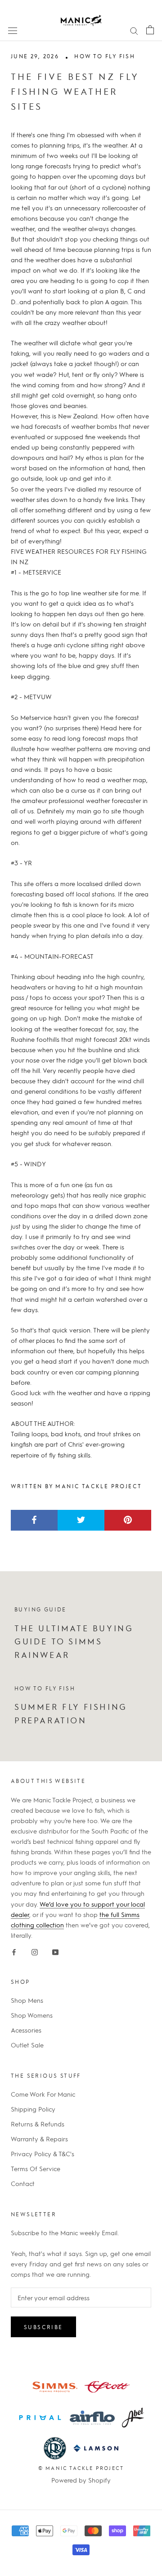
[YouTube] (55, 1951)
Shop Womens (32, 2015)
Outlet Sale (27, 2045)
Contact (23, 2183)
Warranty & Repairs (39, 2139)
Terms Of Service (36, 2168)
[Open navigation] (13, 30)
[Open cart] (150, 30)
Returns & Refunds (38, 2124)
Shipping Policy (33, 2109)
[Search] (134, 30)
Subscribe (43, 2327)
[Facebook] (14, 1951)
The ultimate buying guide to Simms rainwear (74, 1641)
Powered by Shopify (81, 2480)
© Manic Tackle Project (81, 2468)
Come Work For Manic (43, 2094)
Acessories (26, 2030)
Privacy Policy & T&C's (43, 2154)
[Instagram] (35, 1951)
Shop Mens (27, 2000)
